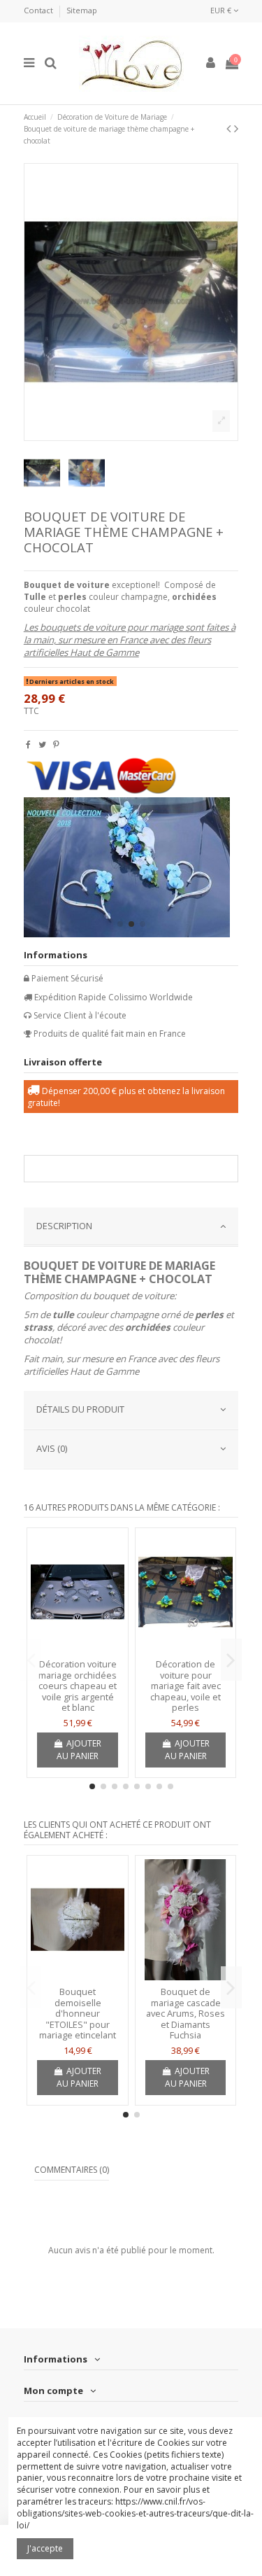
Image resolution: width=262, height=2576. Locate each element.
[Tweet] (42, 744)
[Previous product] (230, 128)
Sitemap (82, 10)
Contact (39, 10)
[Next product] (236, 128)
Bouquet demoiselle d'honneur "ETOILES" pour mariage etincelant (78, 2013)
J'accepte (45, 2548)
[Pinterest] (56, 744)
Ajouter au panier (79, 1750)
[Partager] (28, 744)
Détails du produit (80, 1409)
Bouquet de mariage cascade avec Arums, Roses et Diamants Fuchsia (185, 2013)
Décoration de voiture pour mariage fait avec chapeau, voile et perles (185, 1686)
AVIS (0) (52, 1448)
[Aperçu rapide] (78, 1648)
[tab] (131, 1227)
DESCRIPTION (64, 1226)
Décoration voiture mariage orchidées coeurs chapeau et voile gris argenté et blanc (78, 1686)
